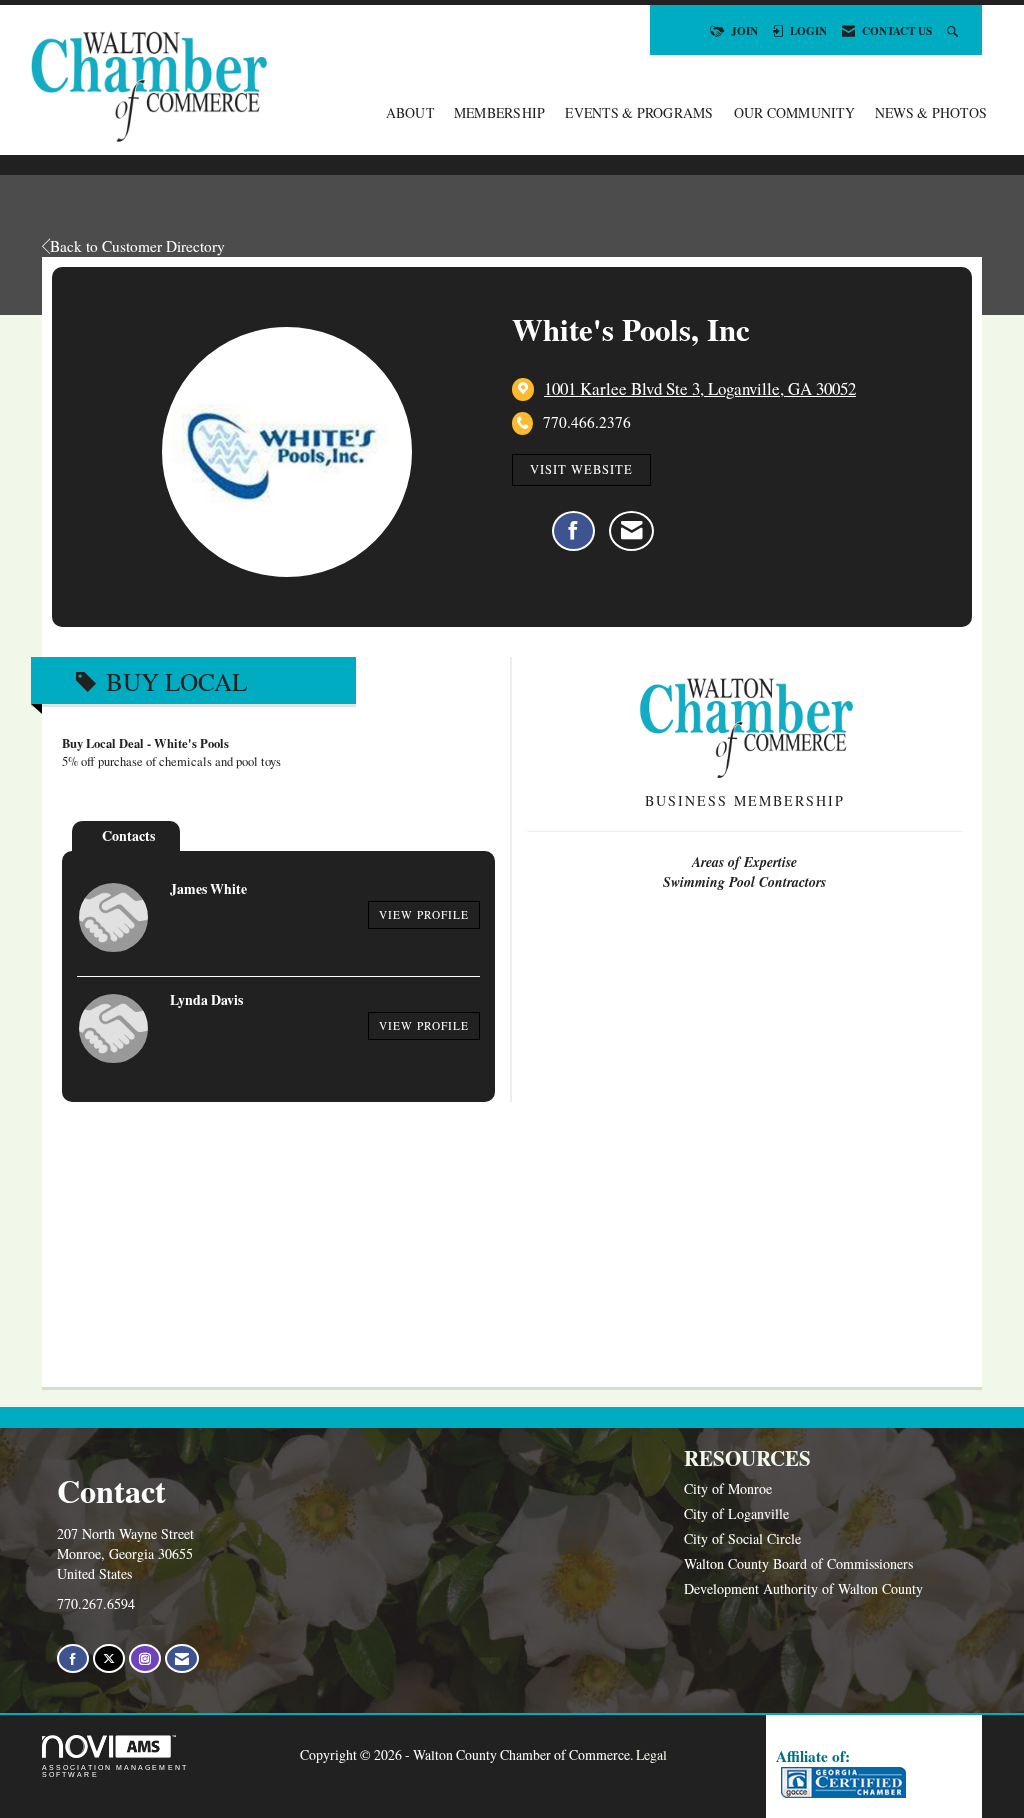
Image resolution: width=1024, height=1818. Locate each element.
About (410, 112)
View (424, 914)
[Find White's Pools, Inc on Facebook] (573, 531)
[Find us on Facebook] (73, 1658)
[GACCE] (841, 1782)
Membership (500, 112)
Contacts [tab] (128, 835)
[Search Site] (954, 30)
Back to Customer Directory (137, 246)
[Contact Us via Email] (182, 1658)
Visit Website (581, 469)
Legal (651, 1754)
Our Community (794, 112)
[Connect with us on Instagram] (145, 1658)
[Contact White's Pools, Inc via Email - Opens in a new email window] (631, 531)
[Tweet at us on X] (109, 1658)
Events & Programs (639, 112)
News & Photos (931, 112)
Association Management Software (115, 1771)
